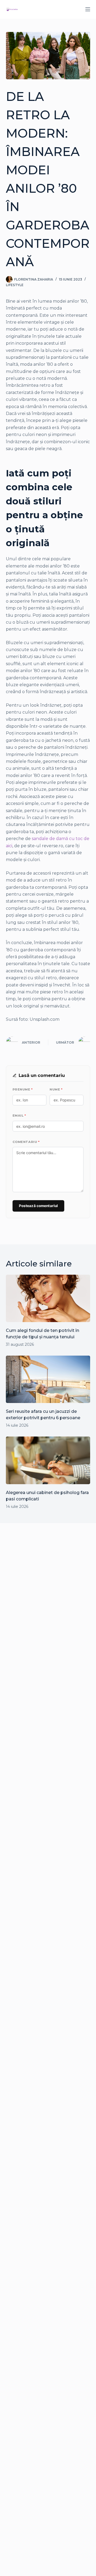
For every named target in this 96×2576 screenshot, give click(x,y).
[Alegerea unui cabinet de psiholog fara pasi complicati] (48, 1460)
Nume (56, 1089)
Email (19, 1116)
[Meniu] (88, 9)
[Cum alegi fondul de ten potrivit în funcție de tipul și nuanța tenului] (48, 1298)
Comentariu (26, 1142)
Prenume (23, 1089)
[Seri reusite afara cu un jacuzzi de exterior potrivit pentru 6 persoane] (48, 1379)
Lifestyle (15, 285)
